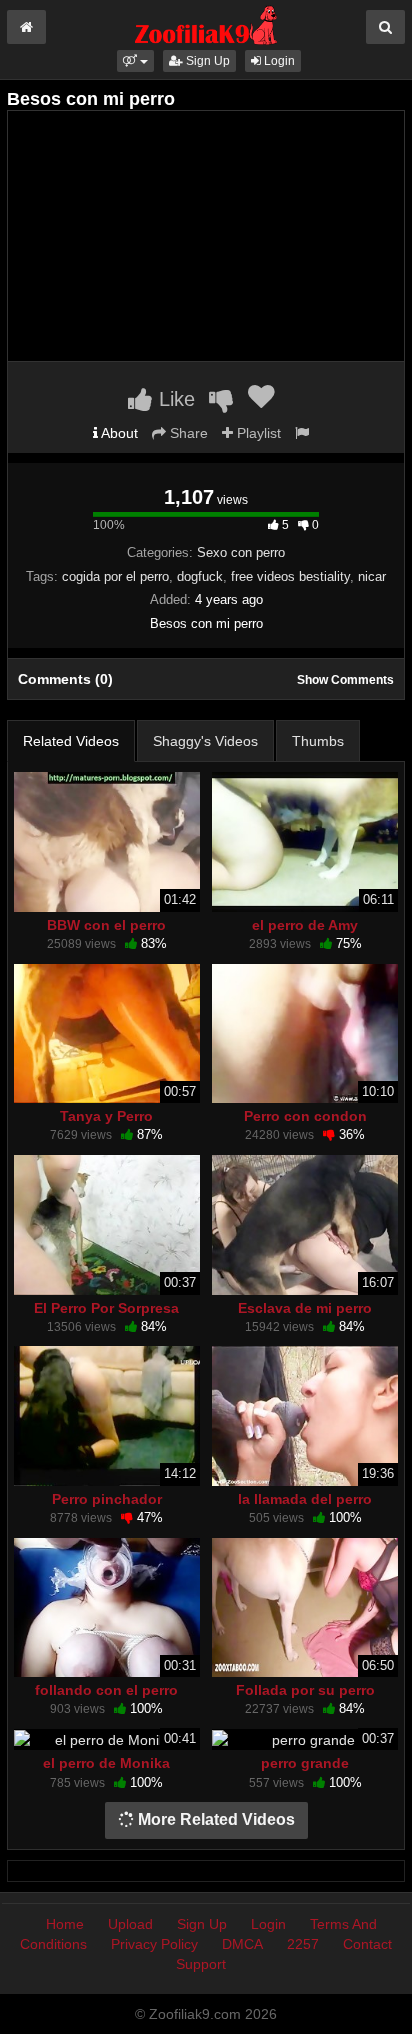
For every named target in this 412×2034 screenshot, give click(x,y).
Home (65, 1924)
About (118, 433)
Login (278, 61)
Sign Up (206, 61)
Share (187, 433)
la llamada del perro (305, 1499)
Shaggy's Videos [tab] (205, 741)
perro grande (305, 1763)
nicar (372, 576)
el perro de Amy (305, 925)
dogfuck (200, 576)
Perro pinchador (107, 1499)
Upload (130, 1924)
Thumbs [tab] (318, 741)
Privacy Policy (154, 1944)
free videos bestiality (290, 576)
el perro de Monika (106, 1763)
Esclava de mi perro (305, 1308)
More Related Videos (214, 1819)
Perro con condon (305, 1116)
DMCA (242, 1944)
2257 (303, 1944)
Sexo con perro (241, 552)
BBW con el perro (106, 925)
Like (174, 399)
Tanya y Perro (106, 1116)
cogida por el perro (115, 576)
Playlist (257, 433)
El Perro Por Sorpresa (106, 1308)
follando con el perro (106, 1690)
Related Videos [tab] (71, 741)
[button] (135, 61)
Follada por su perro (305, 1690)
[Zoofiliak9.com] (206, 24)
